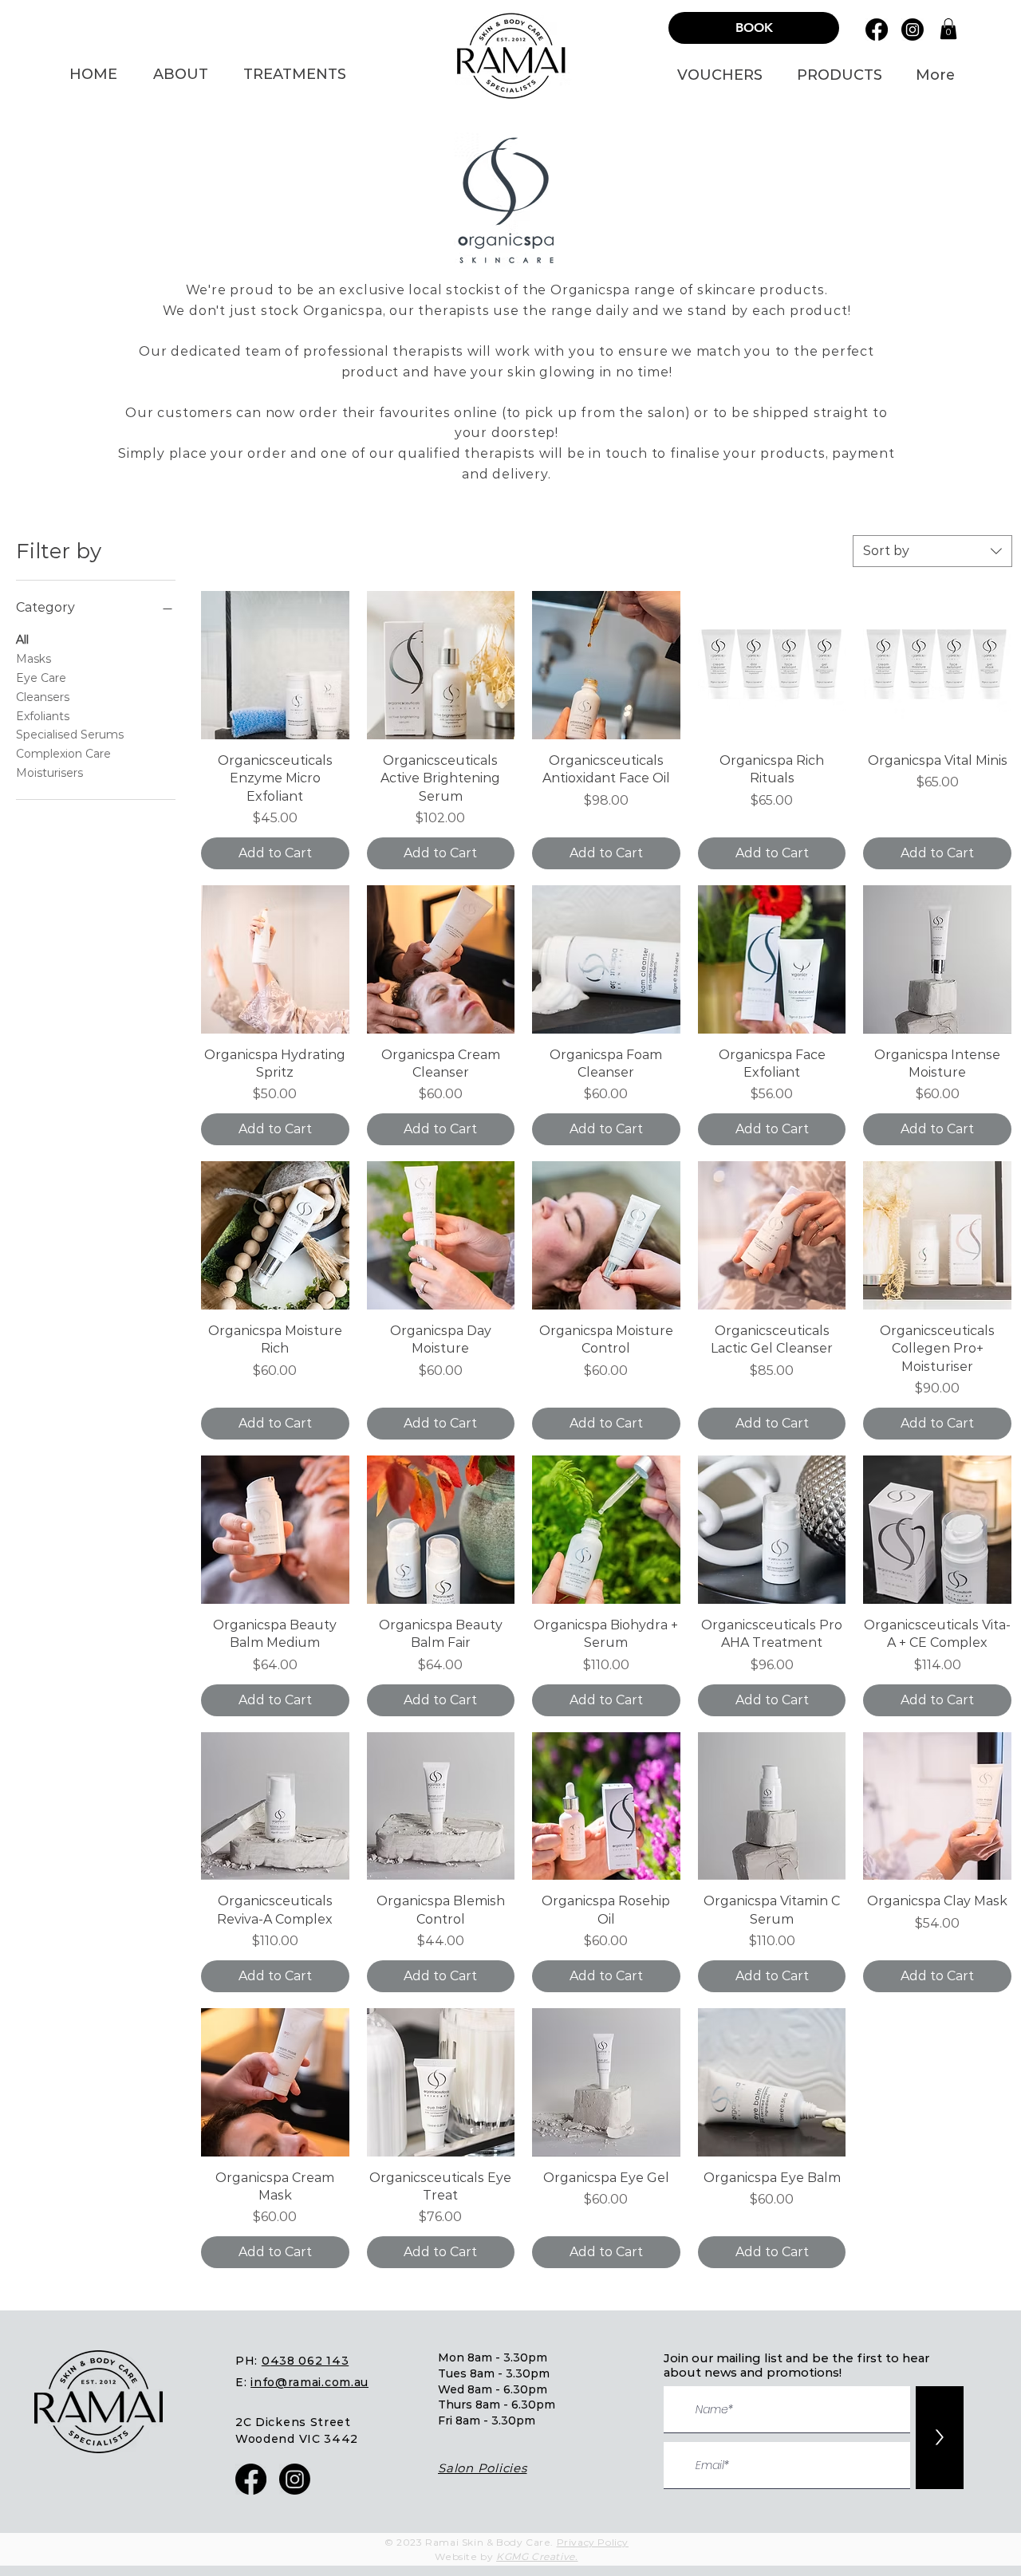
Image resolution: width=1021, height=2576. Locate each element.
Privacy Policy (593, 2542)
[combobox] (932, 551)
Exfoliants (43, 716)
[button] (948, 29)
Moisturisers (49, 773)
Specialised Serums (70, 735)
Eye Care (41, 678)
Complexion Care (63, 754)
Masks (34, 659)
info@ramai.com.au (309, 2382)
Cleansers (43, 697)
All (22, 640)
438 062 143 (310, 2361)
